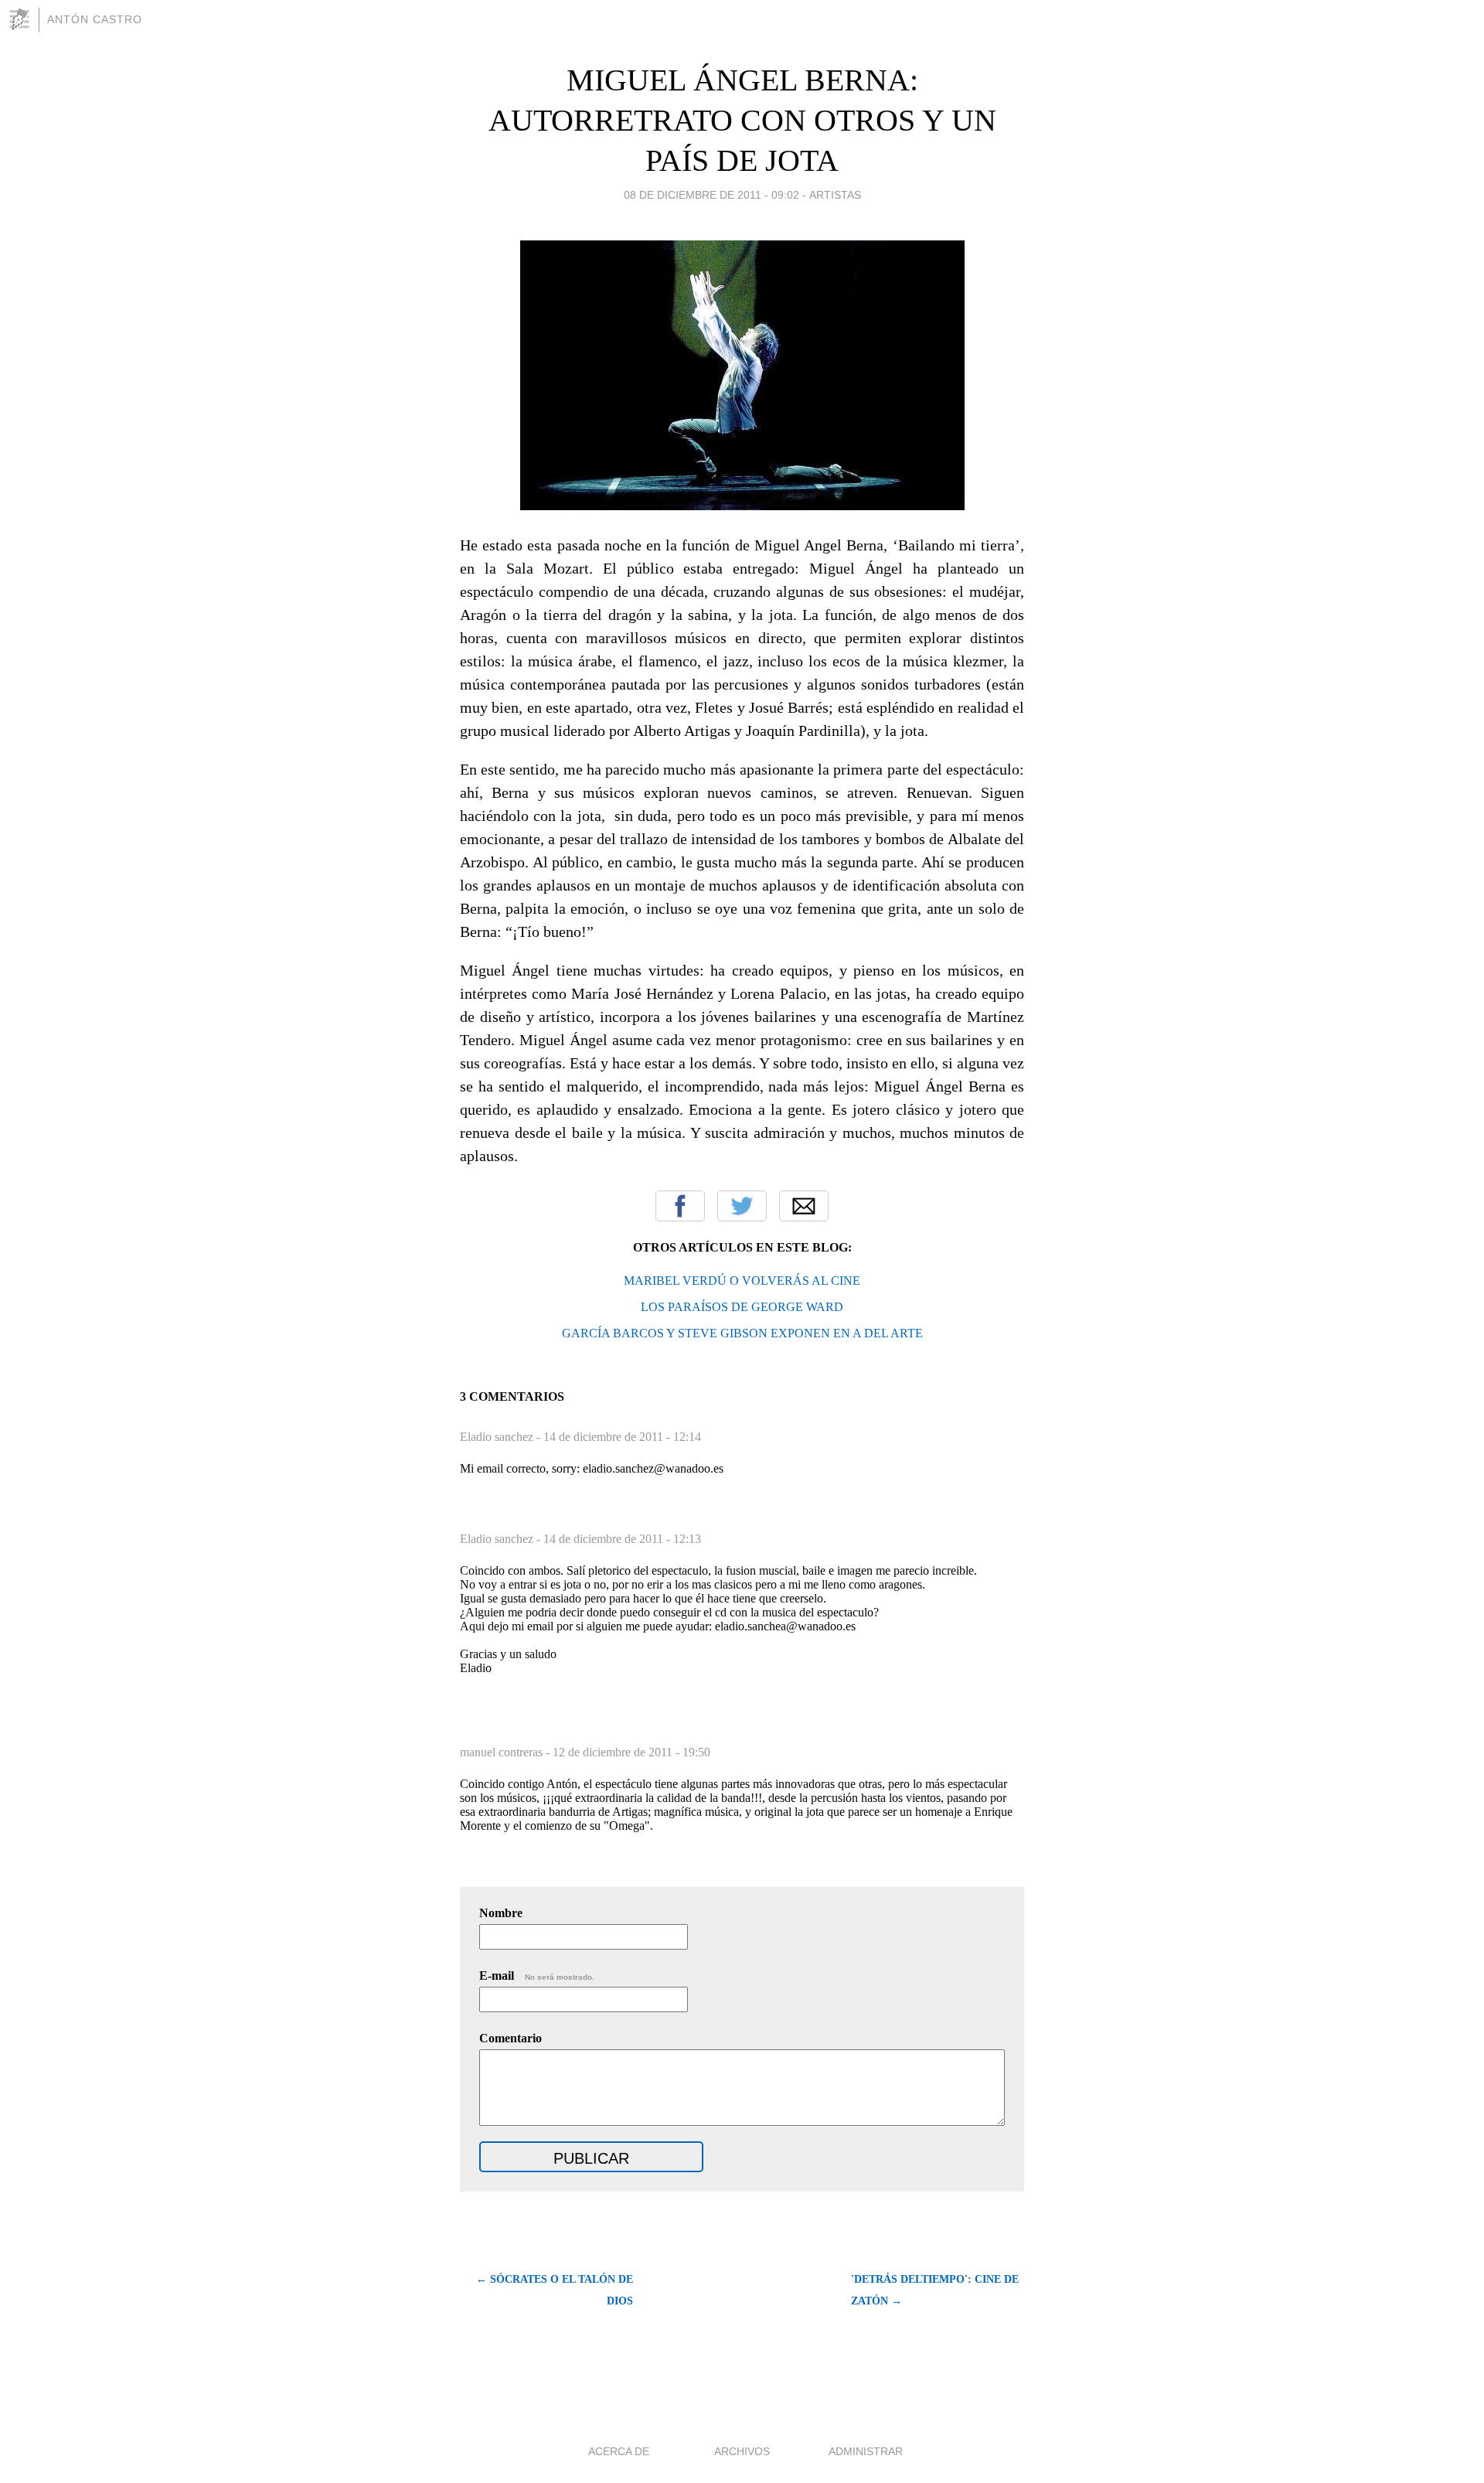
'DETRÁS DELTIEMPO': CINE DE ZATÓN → (935, 2290)
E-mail (537, 1976)
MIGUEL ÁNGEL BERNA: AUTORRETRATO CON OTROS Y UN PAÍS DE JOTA (742, 120)
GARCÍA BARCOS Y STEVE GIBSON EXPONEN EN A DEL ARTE (742, 1333)
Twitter (742, 1206)
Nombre (501, 1913)
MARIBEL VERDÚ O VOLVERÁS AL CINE (742, 1281)
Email (804, 1206)
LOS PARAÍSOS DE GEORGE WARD (742, 1307)
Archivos (742, 2451)
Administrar (866, 2451)
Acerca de (619, 2451)
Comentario (511, 2038)
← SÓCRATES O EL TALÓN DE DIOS (555, 2290)
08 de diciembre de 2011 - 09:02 (711, 195)
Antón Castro (95, 19)
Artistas (835, 195)
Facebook (680, 1206)
